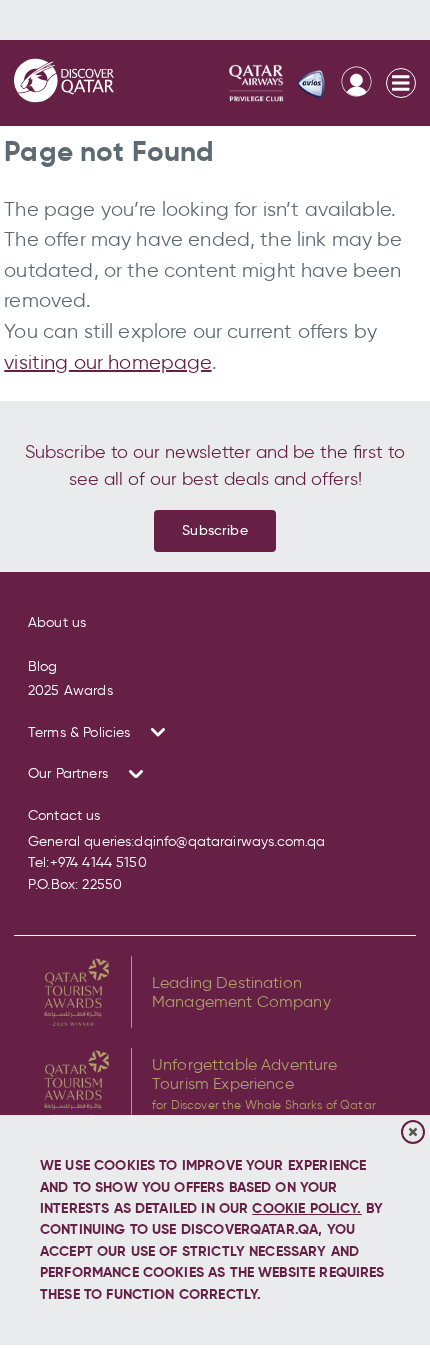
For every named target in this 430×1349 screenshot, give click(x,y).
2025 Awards (70, 690)
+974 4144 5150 (98, 862)
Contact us (64, 815)
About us (57, 622)
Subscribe (214, 530)
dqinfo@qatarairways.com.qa (229, 841)
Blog (43, 666)
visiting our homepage (107, 362)
